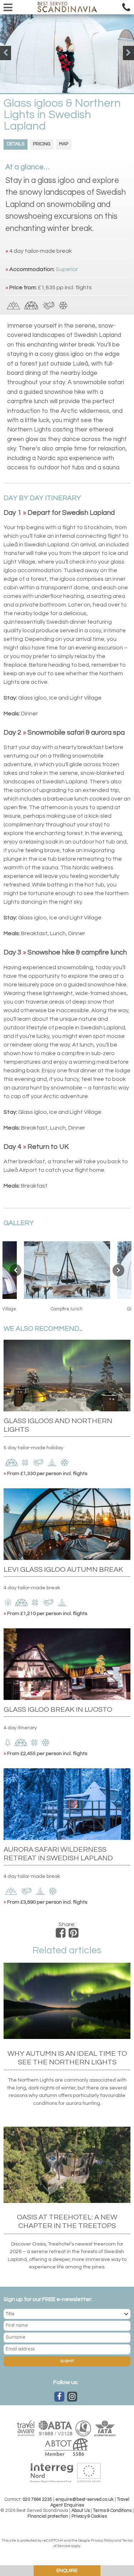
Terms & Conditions (112, 2511)
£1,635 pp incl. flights (65, 287)
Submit (67, 2361)
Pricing (42, 144)
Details (16, 144)
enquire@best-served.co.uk (85, 2500)
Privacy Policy (102, 2541)
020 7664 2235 (37, 2500)
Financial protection (48, 2516)
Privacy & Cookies (89, 2516)
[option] (67, 54)
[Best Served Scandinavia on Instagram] (72, 2397)
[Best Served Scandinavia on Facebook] (59, 2397)
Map (64, 144)
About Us (81, 2511)
